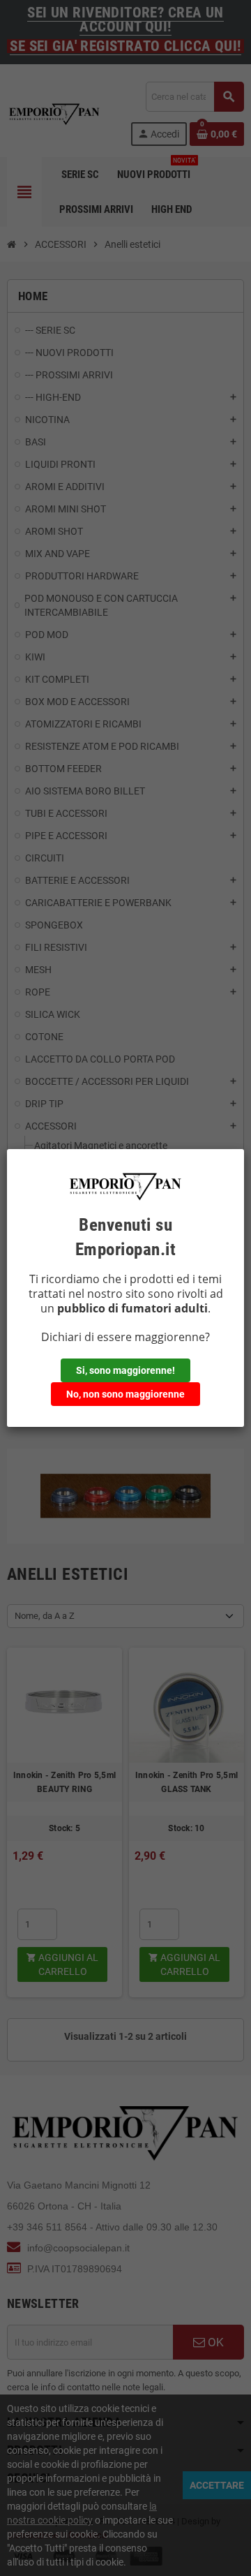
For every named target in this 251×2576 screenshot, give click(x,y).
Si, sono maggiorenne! (125, 1370)
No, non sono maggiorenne (125, 1394)
